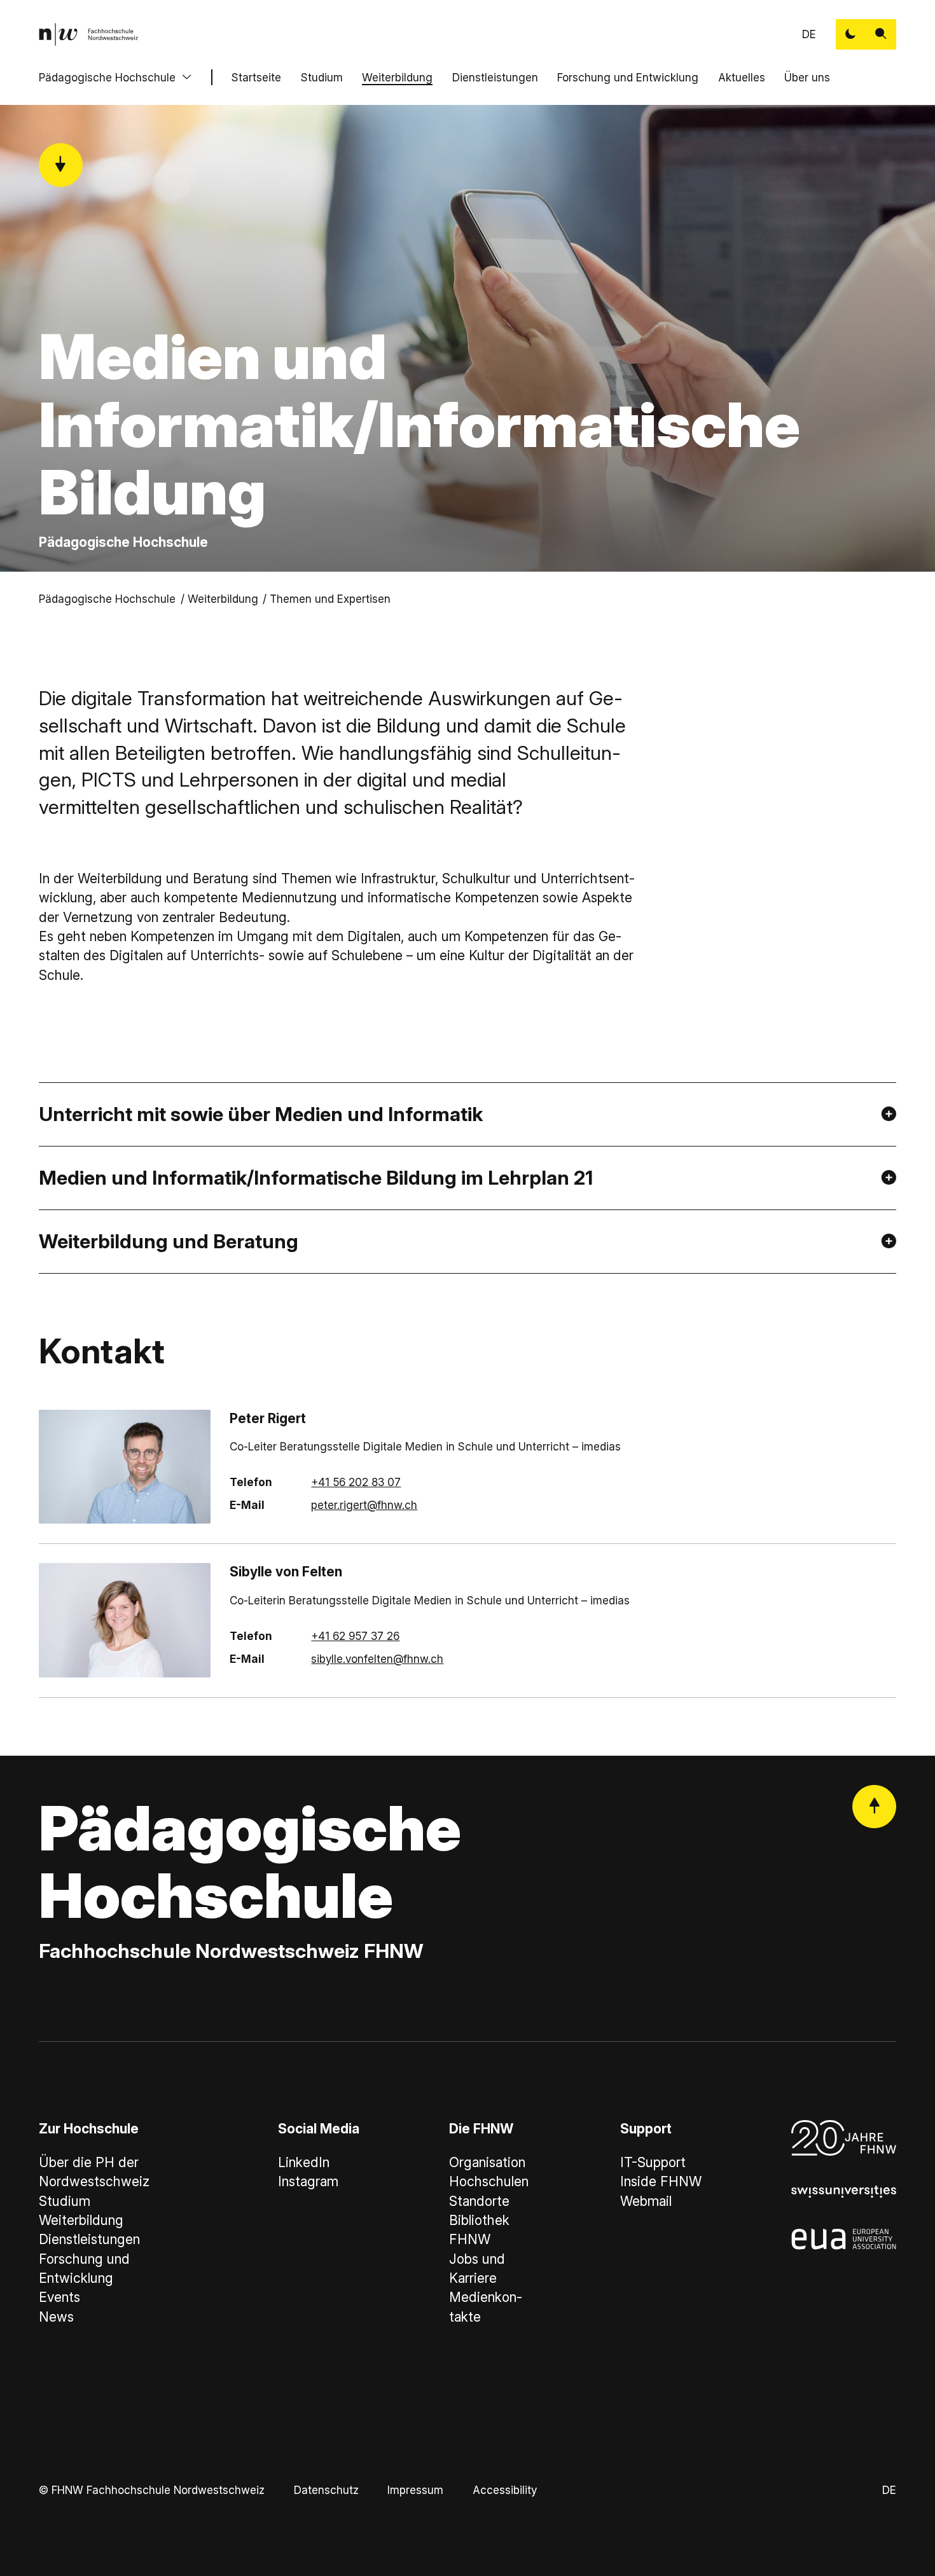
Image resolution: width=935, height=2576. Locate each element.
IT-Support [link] (653, 2162)
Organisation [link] (487, 2162)
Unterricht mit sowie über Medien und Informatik (261, 1114)
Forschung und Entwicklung (628, 77)
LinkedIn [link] (304, 2162)
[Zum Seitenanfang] (874, 1807)
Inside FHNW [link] (661, 2181)
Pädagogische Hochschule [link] (107, 599)
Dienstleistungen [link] (89, 2239)
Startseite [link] (256, 77)
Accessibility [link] (505, 2490)
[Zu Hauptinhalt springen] (61, 165)
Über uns (807, 77)
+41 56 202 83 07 (356, 1482)
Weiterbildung (397, 77)
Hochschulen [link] (489, 2181)
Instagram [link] (308, 2181)
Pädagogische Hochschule (107, 77)
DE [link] (809, 34)
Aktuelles (742, 77)
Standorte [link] (479, 2201)
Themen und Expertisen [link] (330, 599)
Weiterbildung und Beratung (169, 1241)
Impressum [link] (415, 2490)
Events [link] (59, 2297)
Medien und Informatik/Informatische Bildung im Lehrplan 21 (316, 1177)
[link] (88, 34)
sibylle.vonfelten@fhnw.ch (377, 1659)
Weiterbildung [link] (223, 599)
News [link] (56, 2317)
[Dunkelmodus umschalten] (851, 34)
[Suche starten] (881, 34)
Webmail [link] (646, 2201)
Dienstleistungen (495, 77)
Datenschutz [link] (326, 2490)
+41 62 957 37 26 (355, 1636)
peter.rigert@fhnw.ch (364, 1505)
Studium (322, 77)
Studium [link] (65, 2201)
